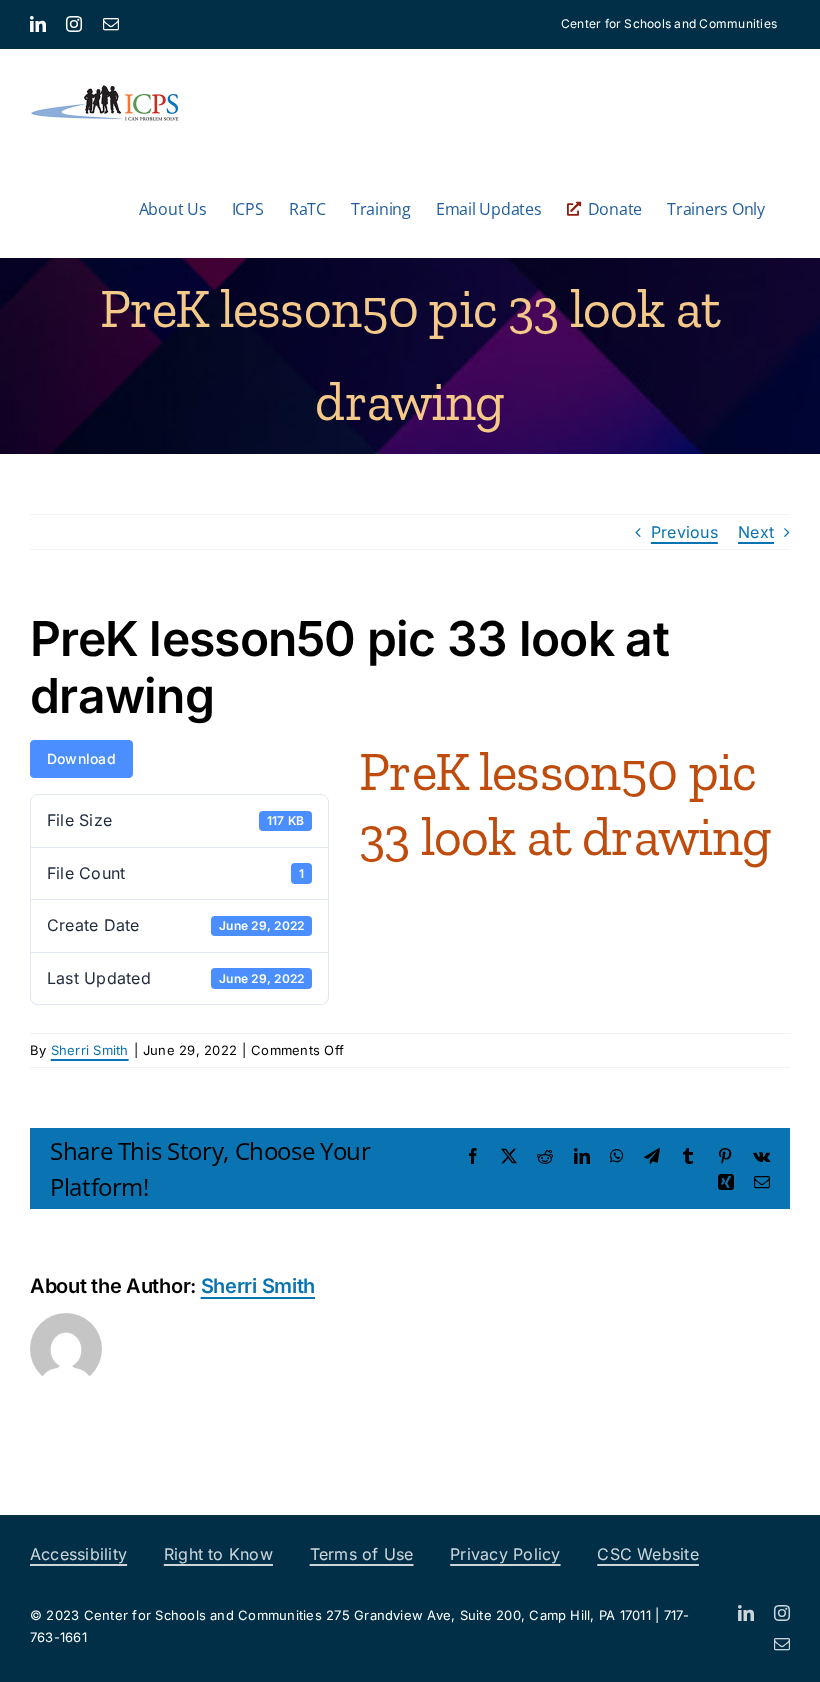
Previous (684, 532)
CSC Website (648, 1554)
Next (756, 532)
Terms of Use (362, 1554)
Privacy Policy (505, 1554)
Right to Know (218, 1554)
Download (81, 758)
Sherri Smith (90, 1050)
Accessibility (78, 1554)
